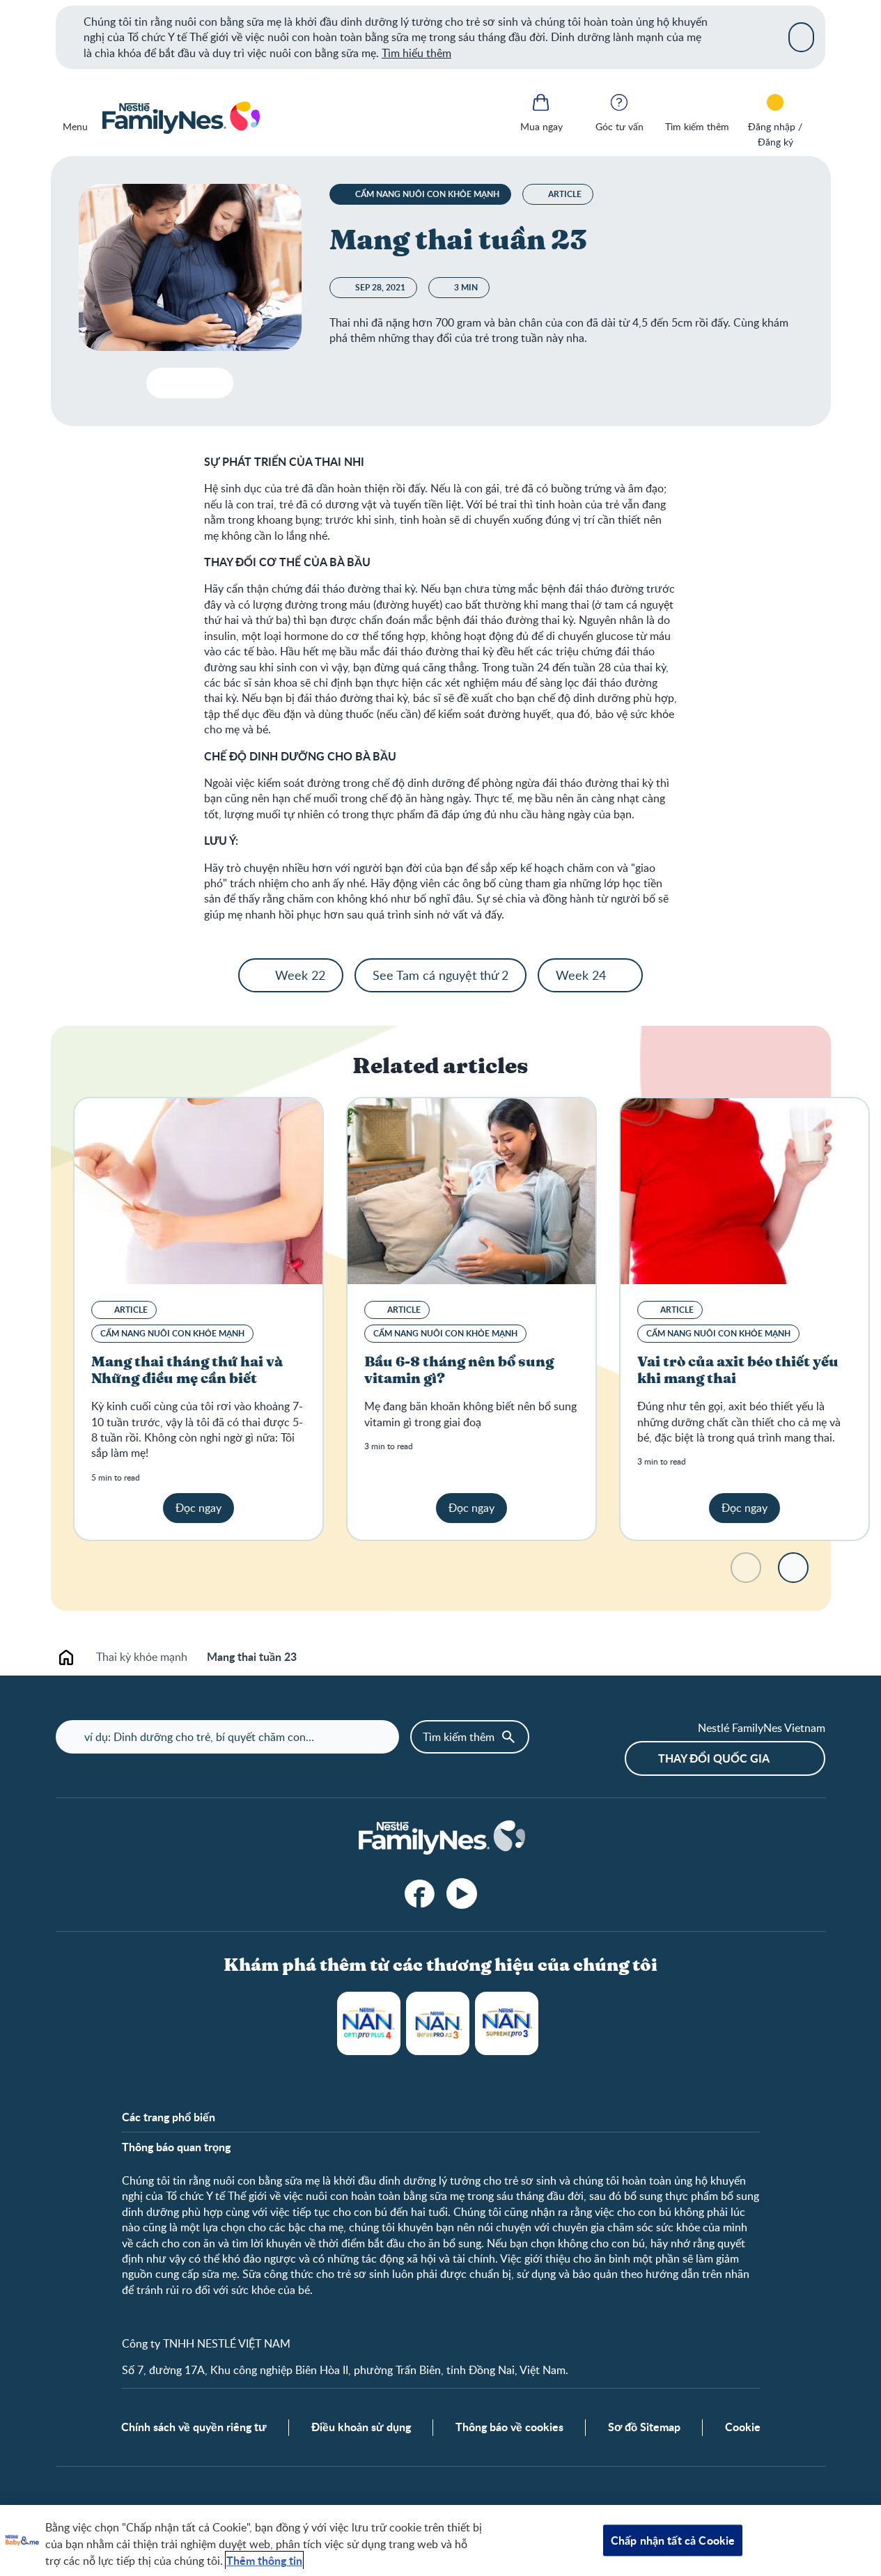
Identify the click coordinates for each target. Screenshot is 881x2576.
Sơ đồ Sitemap (644, 2427)
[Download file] (163, 383)
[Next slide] (793, 1568)
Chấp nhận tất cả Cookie (673, 2540)
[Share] (217, 383)
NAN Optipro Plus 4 (369, 2023)
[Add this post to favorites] (190, 383)
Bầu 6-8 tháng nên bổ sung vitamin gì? (459, 1371)
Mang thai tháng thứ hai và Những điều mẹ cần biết (187, 1371)
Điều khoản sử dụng (361, 2427)
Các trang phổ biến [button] (169, 2117)
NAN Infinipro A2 (438, 2023)
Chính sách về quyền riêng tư (194, 2427)
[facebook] (420, 1894)
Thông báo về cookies (509, 2427)
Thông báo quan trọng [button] (176, 2147)
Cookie (743, 2427)
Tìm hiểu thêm (416, 53)
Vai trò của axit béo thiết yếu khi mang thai (738, 1371)
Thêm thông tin (264, 2560)
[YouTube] (462, 1894)
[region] (440, 2540)
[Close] (801, 37)
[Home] (180, 118)
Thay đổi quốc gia (714, 1758)
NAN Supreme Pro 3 (507, 2023)
